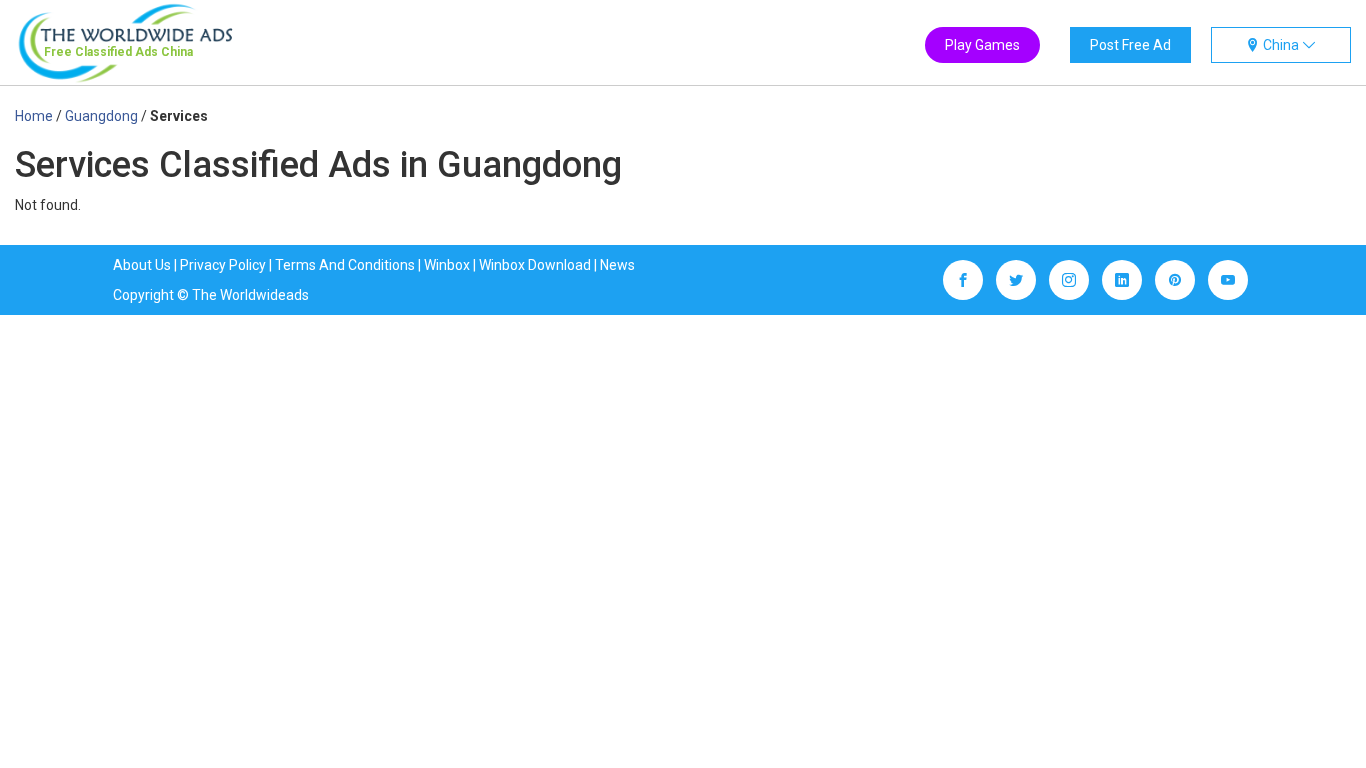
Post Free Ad (1130, 45)
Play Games (982, 45)
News (617, 265)
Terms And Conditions (345, 265)
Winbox (447, 265)
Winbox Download (535, 265)
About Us (142, 265)
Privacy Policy (223, 265)
